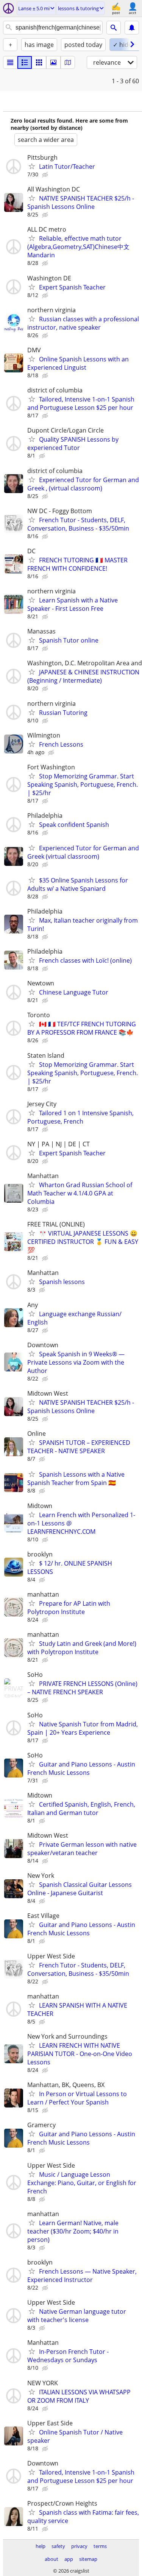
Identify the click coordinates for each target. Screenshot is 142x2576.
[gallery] (53, 62)
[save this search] (132, 28)
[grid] (39, 62)
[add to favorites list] (32, 166)
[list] (10, 62)
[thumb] (25, 62)
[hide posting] (46, 175)
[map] (68, 62)
